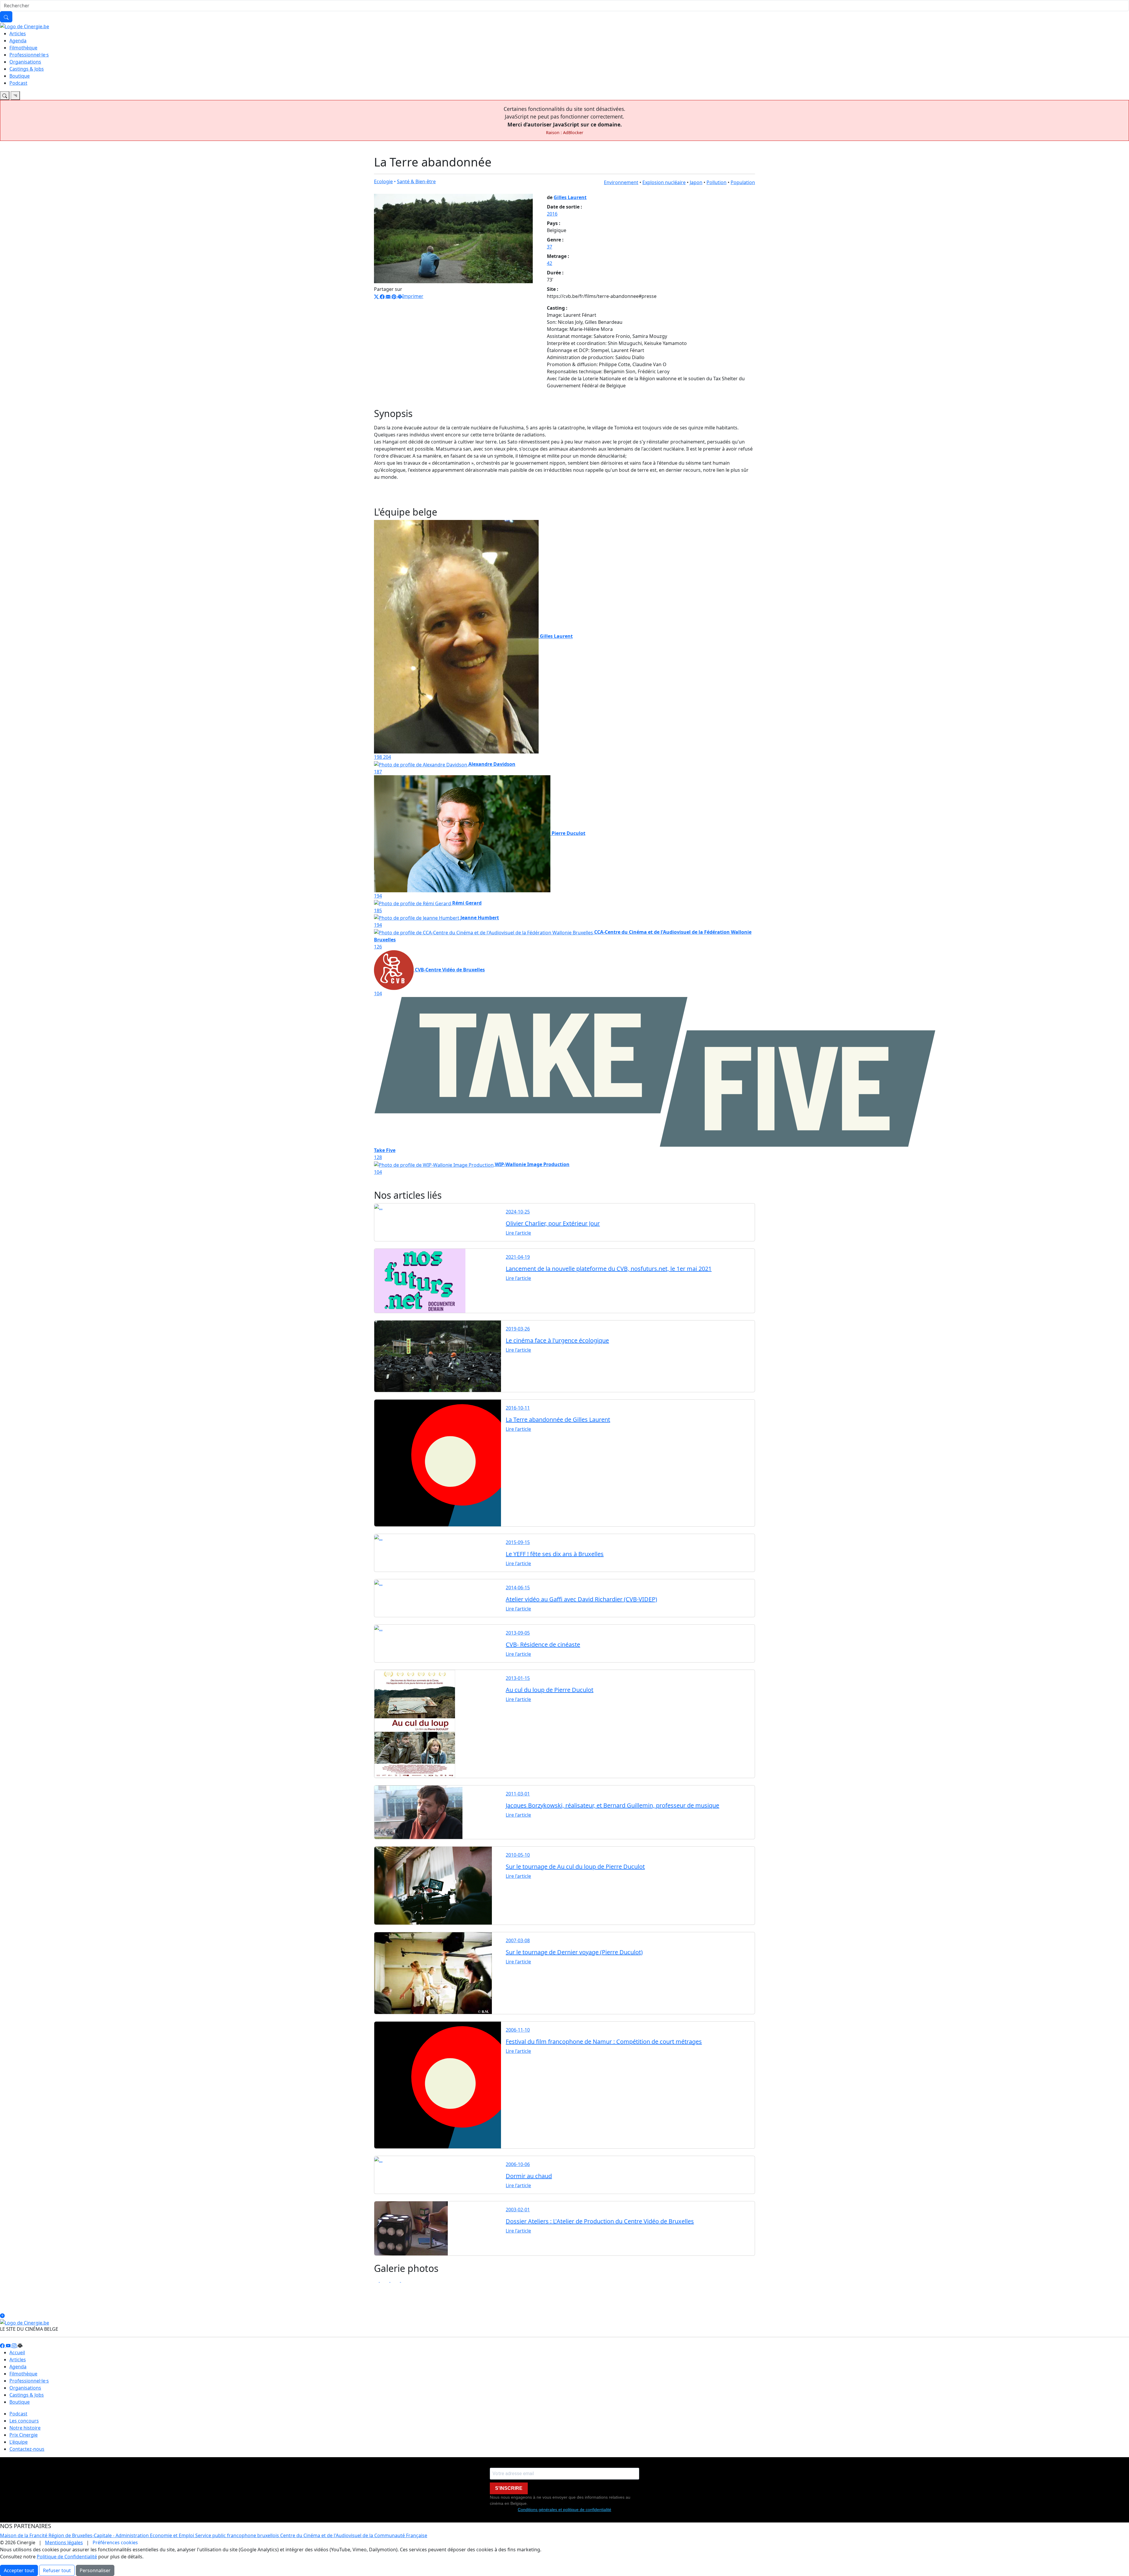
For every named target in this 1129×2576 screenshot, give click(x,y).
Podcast (18, 83)
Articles (18, 34)
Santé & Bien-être (416, 181)
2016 (552, 214)
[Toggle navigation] (5, 96)
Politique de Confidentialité (67, 2557)
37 (550, 247)
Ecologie (383, 181)
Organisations (25, 62)
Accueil (17, 2352)
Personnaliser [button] (95, 2570)
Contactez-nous (27, 2449)
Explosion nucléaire (664, 182)
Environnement (621, 182)
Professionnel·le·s (29, 55)
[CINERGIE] (25, 26)
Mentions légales (64, 2542)
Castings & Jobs (27, 69)
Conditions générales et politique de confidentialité (564, 2510)
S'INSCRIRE (509, 2488)
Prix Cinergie (24, 2435)
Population (743, 182)
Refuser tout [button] (57, 2570)
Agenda (18, 41)
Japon (696, 182)
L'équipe (19, 2442)
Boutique (20, 76)
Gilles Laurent (570, 197)
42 (550, 263)
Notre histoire (25, 2428)
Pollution (717, 182)
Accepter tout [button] (19, 2570)
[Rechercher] (6, 17)
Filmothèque (23, 48)
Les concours (24, 2421)
